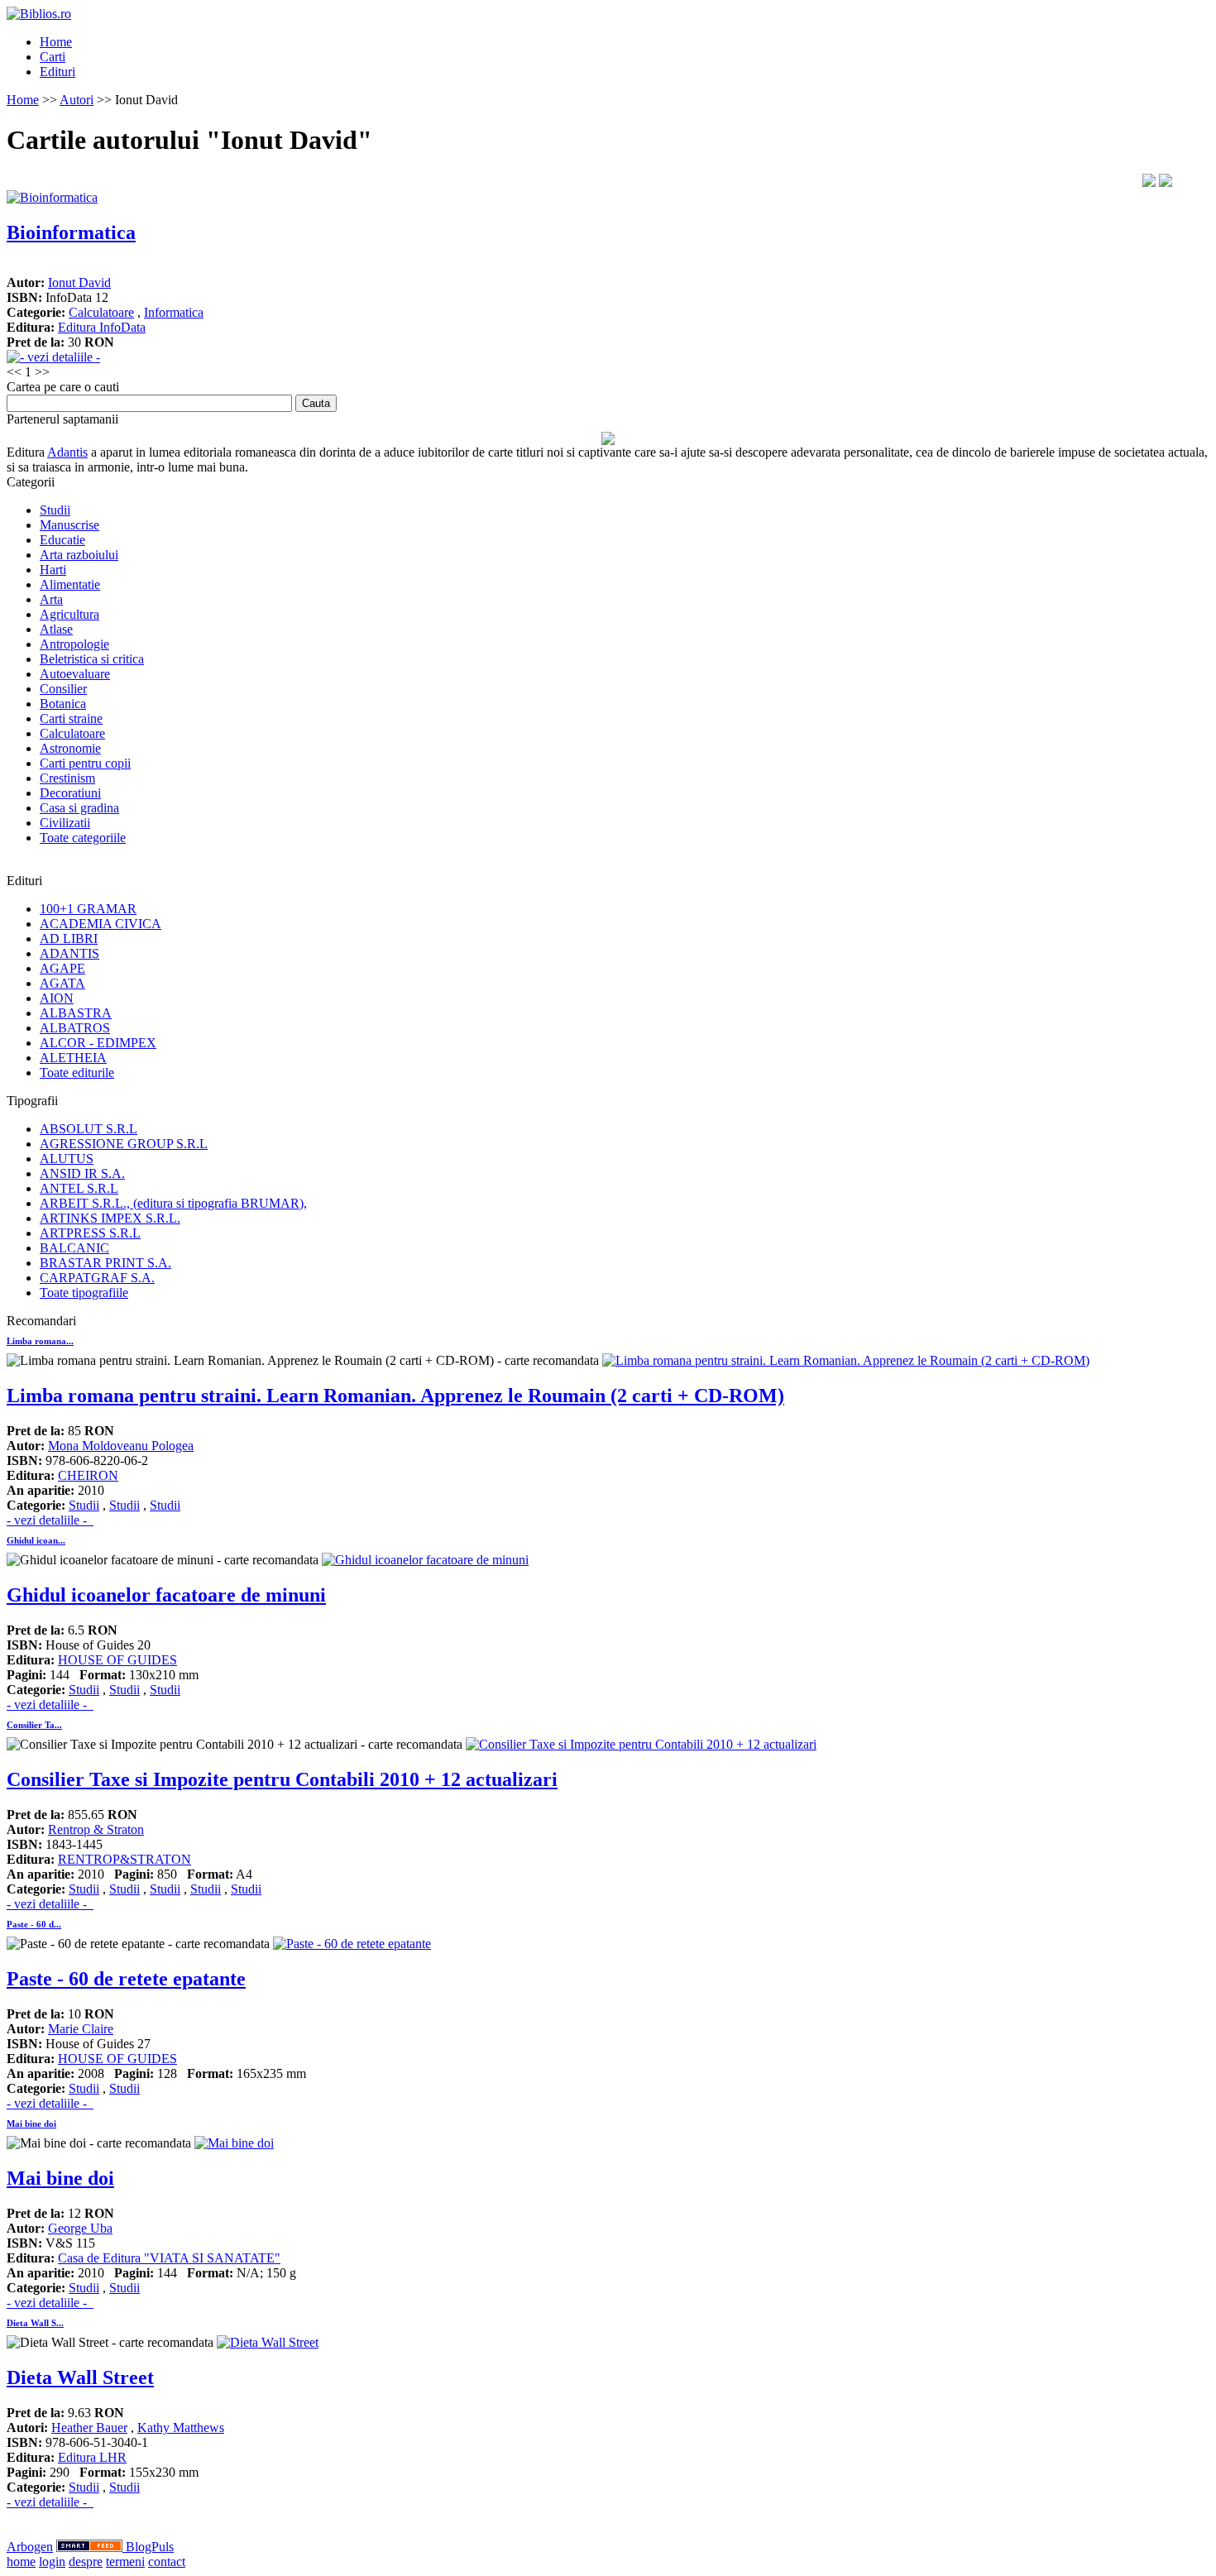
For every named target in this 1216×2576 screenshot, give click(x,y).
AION (57, 998)
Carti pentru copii (85, 763)
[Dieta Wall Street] (268, 2342)
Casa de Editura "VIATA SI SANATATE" (169, 2258)
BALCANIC (74, 1248)
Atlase (56, 629)
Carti (53, 57)
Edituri (57, 72)
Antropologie (74, 644)
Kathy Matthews (181, 2428)
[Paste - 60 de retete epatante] (352, 1944)
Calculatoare (101, 312)
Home (56, 42)
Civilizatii (65, 823)
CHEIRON (88, 1475)
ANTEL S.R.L (79, 1188)
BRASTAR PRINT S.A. (105, 1263)
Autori (77, 100)
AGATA (62, 983)
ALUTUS (67, 1159)
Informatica (174, 312)
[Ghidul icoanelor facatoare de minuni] (425, 1560)
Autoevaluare (75, 674)
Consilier (63, 689)
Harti (53, 570)
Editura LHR (92, 2457)
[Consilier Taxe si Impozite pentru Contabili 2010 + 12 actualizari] (641, 1744)
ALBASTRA (76, 1013)
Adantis (67, 452)
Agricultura (69, 614)
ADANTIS (69, 953)
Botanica (63, 704)
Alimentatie (70, 584)
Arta (51, 599)
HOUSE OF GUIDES (117, 1660)
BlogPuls (150, 2547)
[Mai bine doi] (234, 2143)
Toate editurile (77, 1073)
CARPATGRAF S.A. (97, 1278)
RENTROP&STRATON (124, 1859)
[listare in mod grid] (1166, 182)
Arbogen (30, 2547)
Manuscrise (69, 525)
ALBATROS (75, 1028)
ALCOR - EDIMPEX (98, 1043)
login (52, 2562)
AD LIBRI (69, 938)
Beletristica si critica (92, 659)
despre (86, 2562)
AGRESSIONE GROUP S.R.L (124, 1144)
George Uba (80, 2228)
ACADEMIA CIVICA (101, 924)
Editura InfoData (102, 327)
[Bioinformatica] (52, 197)
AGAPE (62, 968)
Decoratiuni (70, 793)
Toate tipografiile (84, 1293)
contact (167, 2562)
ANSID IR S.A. (82, 1173)
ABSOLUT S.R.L (89, 1129)
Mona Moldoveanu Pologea (121, 1446)
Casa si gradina (79, 808)
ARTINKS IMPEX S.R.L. (110, 1218)
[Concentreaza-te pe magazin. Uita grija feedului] (91, 2547)
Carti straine (71, 718)
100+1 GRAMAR (88, 909)
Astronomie (70, 748)
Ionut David (79, 282)
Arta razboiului (79, 555)
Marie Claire (81, 2029)
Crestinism (67, 778)
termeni (125, 2562)
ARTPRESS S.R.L (90, 1233)
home (21, 2562)
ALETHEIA (73, 1058)
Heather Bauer (89, 2428)
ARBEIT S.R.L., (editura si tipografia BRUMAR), (173, 1203)
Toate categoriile (83, 838)
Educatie (62, 540)
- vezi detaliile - (50, 1520)
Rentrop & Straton (96, 1829)
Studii (55, 510)
